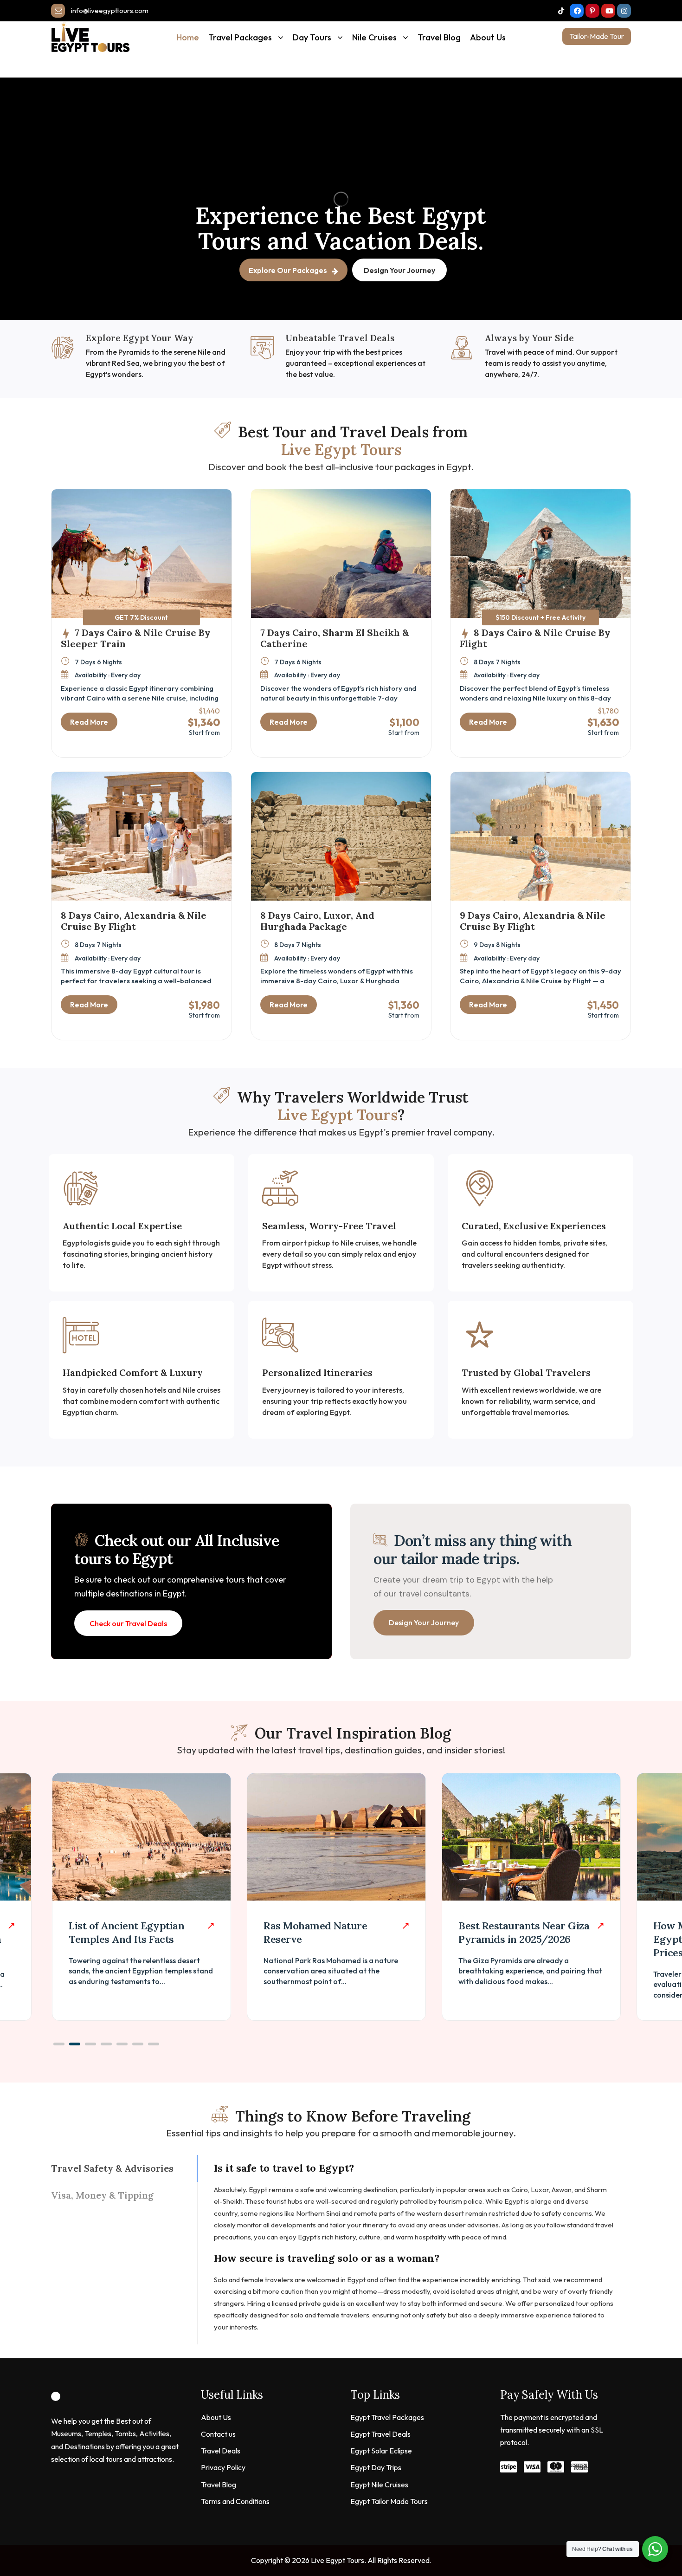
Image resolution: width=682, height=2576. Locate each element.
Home (188, 37)
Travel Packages (240, 37)
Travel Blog (439, 37)
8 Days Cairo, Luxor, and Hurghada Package (317, 921)
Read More (89, 722)
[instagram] (624, 11)
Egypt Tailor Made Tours (389, 2501)
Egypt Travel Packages (387, 2417)
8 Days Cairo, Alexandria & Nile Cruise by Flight (134, 921)
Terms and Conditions (235, 2501)
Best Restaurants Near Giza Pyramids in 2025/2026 (524, 1932)
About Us (488, 37)
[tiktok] (561, 11)
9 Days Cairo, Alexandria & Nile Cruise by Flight (533, 921)
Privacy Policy (223, 2467)
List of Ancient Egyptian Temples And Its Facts (126, 1932)
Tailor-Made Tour (597, 36)
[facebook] (577, 11)
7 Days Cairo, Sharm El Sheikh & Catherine (335, 638)
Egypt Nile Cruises (379, 2485)
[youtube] (608, 11)
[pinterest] (592, 11)
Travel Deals (221, 2451)
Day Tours (312, 37)
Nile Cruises (374, 37)
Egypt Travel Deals (380, 2434)
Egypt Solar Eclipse (381, 2451)
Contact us (218, 2434)
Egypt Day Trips (376, 2467)
